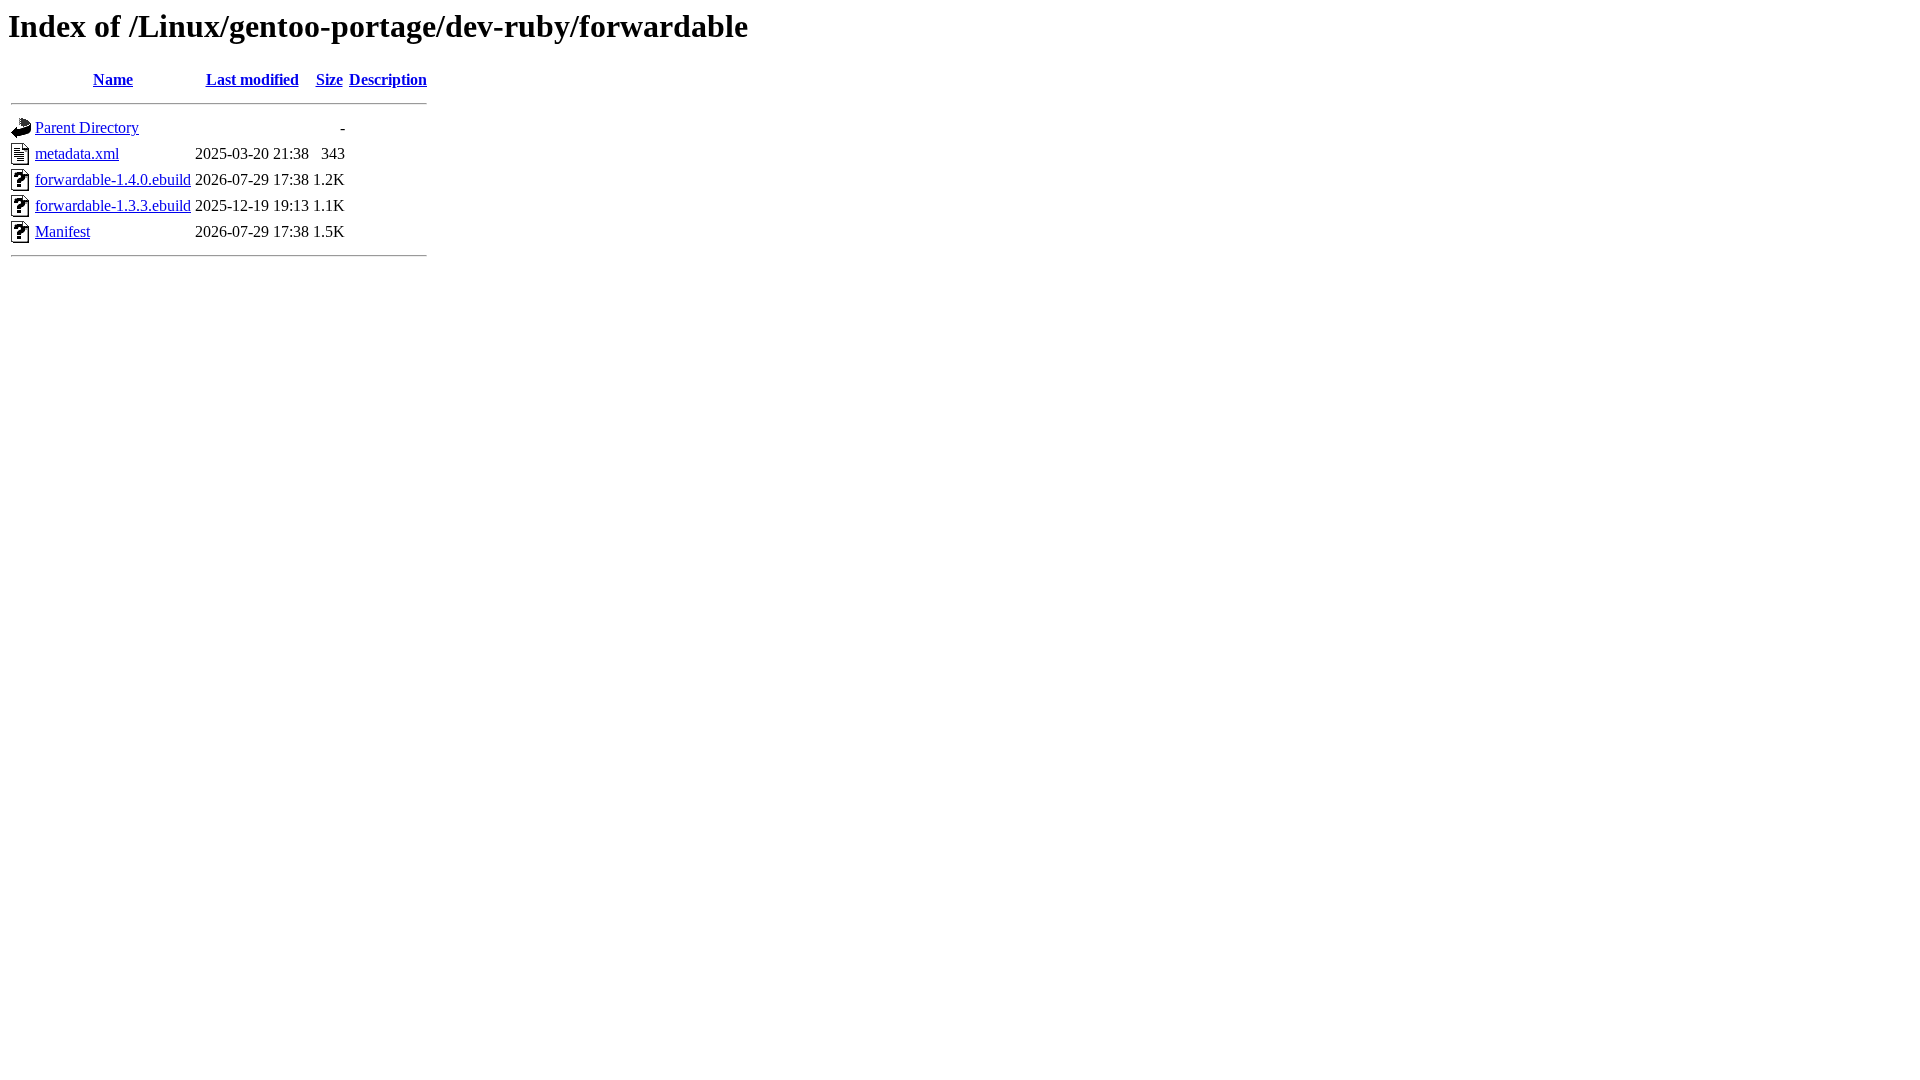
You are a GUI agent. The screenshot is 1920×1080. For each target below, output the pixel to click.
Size (329, 79)
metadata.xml (77, 153)
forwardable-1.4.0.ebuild (113, 179)
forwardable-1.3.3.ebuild (113, 205)
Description (388, 79)
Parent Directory (87, 127)
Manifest (62, 231)
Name (113, 79)
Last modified (252, 79)
